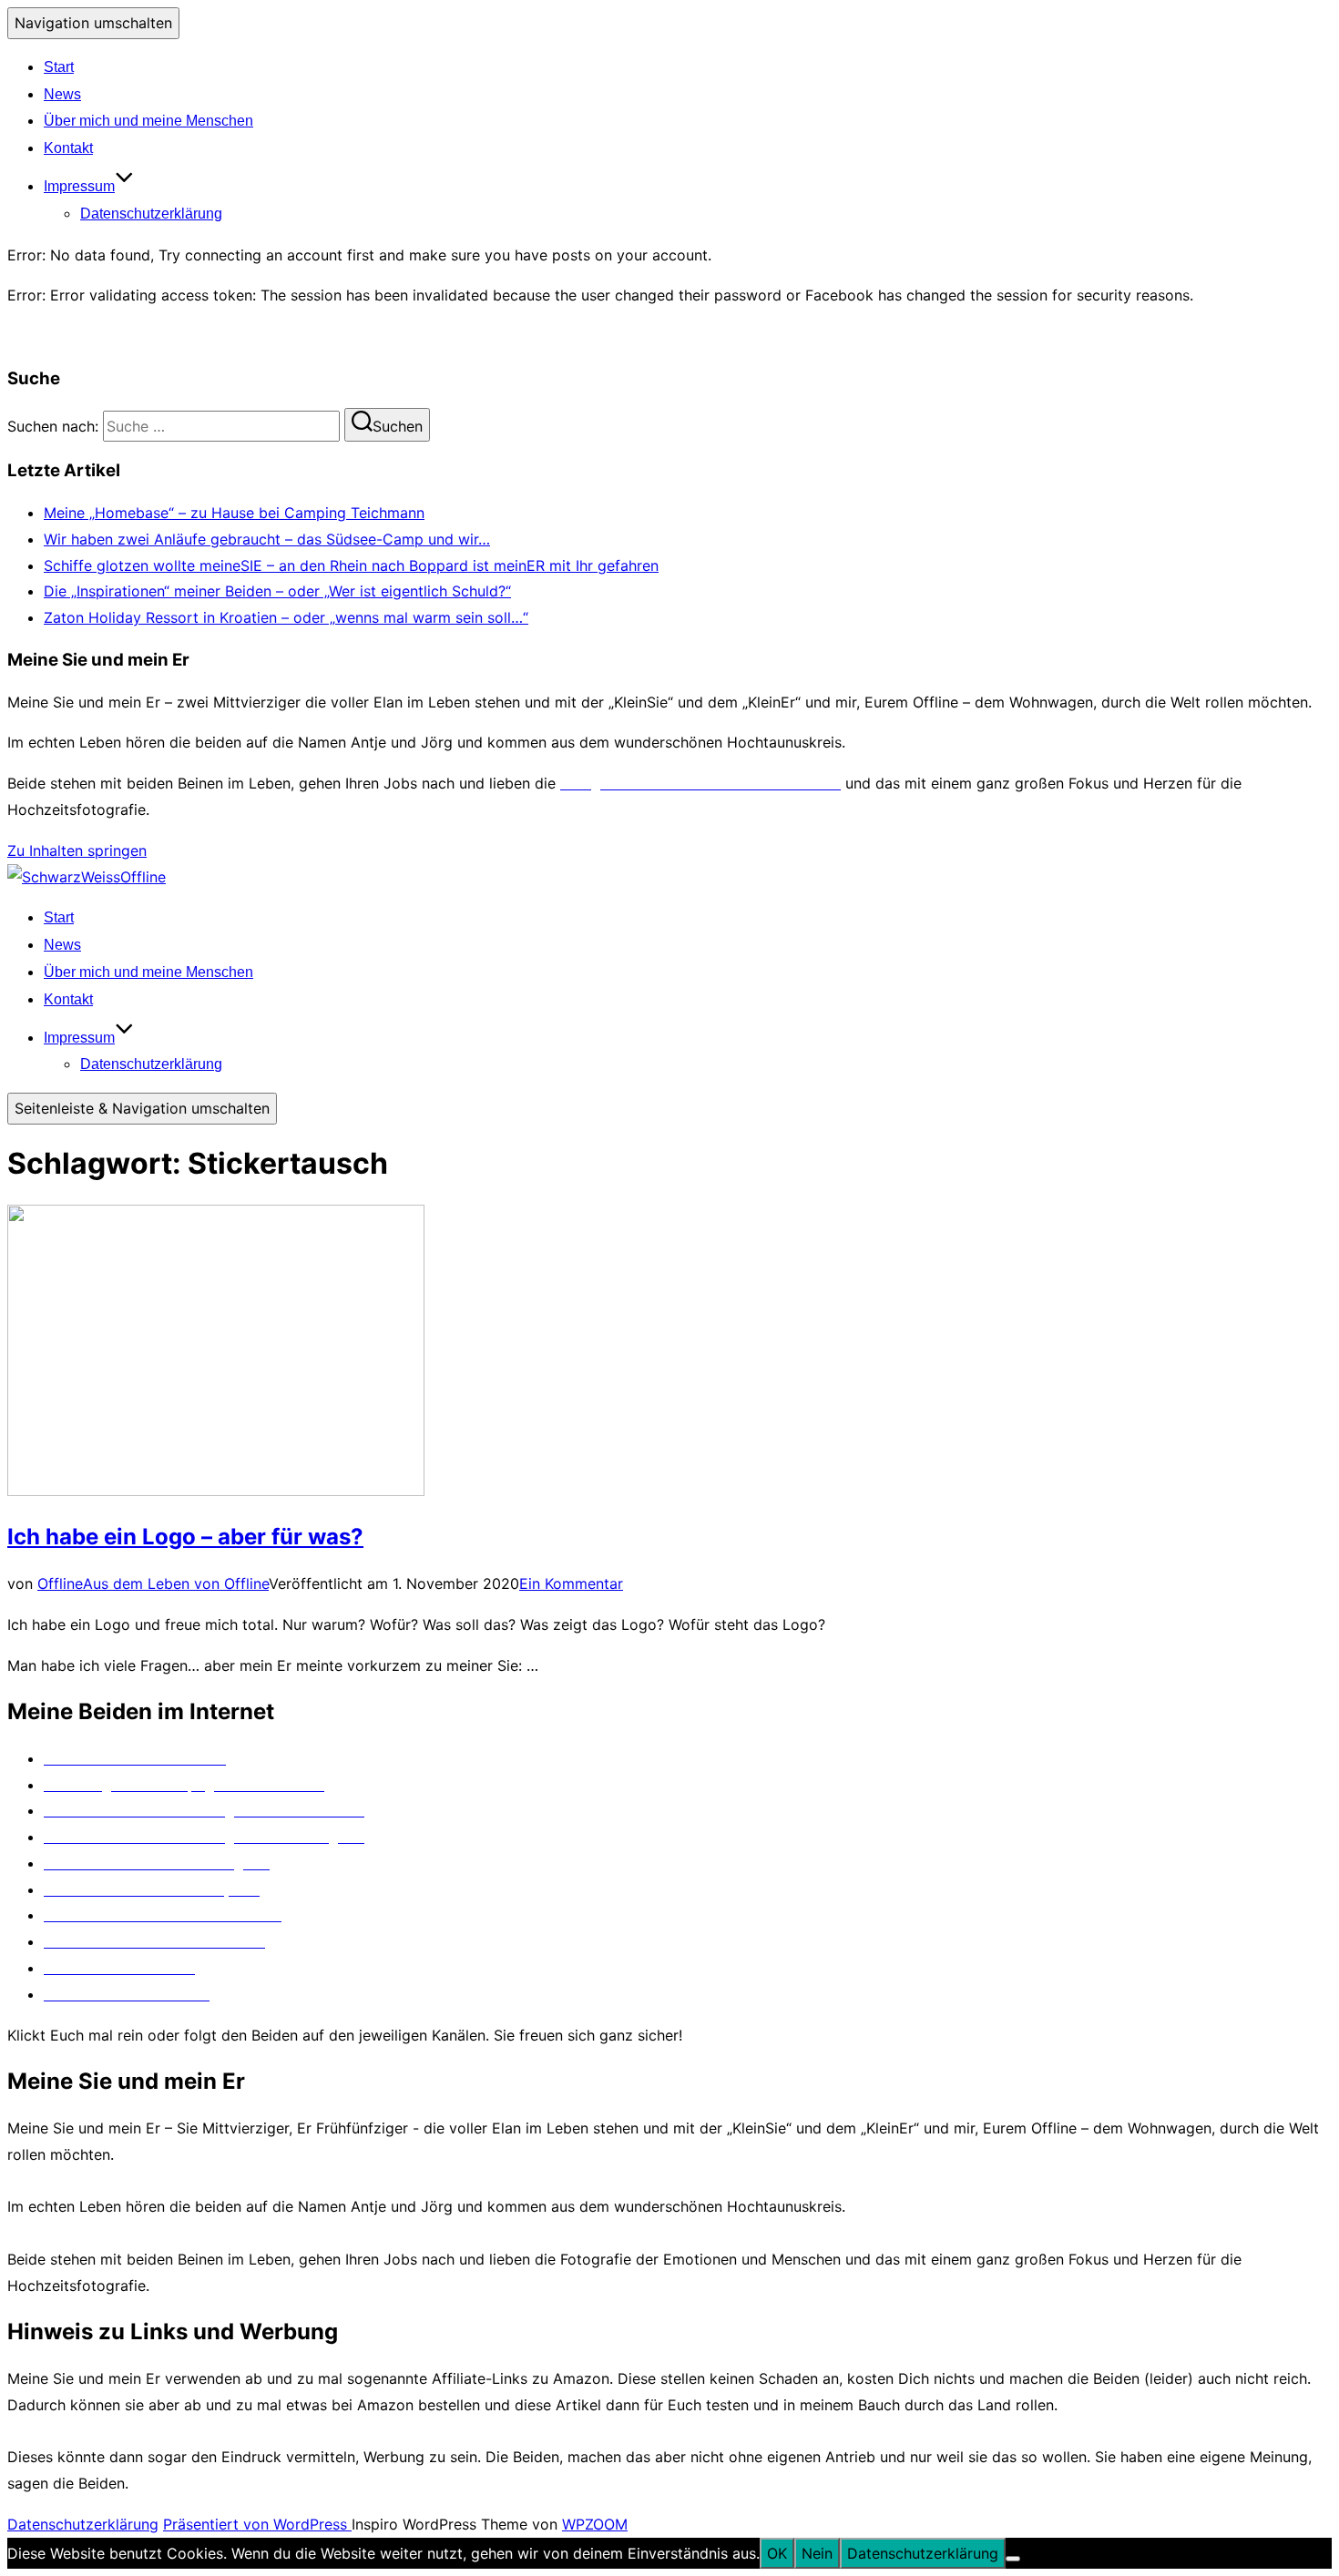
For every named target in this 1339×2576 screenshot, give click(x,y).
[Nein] (1013, 2559)
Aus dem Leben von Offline (176, 1583)
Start (59, 67)
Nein (817, 2553)
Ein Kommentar (571, 1583)
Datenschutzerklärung (151, 214)
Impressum (79, 186)
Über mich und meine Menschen (148, 121)
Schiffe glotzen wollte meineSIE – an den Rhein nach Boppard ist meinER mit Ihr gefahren (351, 565)
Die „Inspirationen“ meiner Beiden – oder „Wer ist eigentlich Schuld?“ (277, 591)
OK (777, 2553)
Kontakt (68, 148)
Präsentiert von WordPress (257, 2524)
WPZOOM (595, 2524)
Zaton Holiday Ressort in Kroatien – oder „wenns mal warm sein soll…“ (286, 617)
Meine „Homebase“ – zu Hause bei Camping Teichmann (234, 513)
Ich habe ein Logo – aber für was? (185, 1537)
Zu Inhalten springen (77, 850)
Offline (60, 1583)
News (62, 94)
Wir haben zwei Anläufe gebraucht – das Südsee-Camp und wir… (267, 539)
